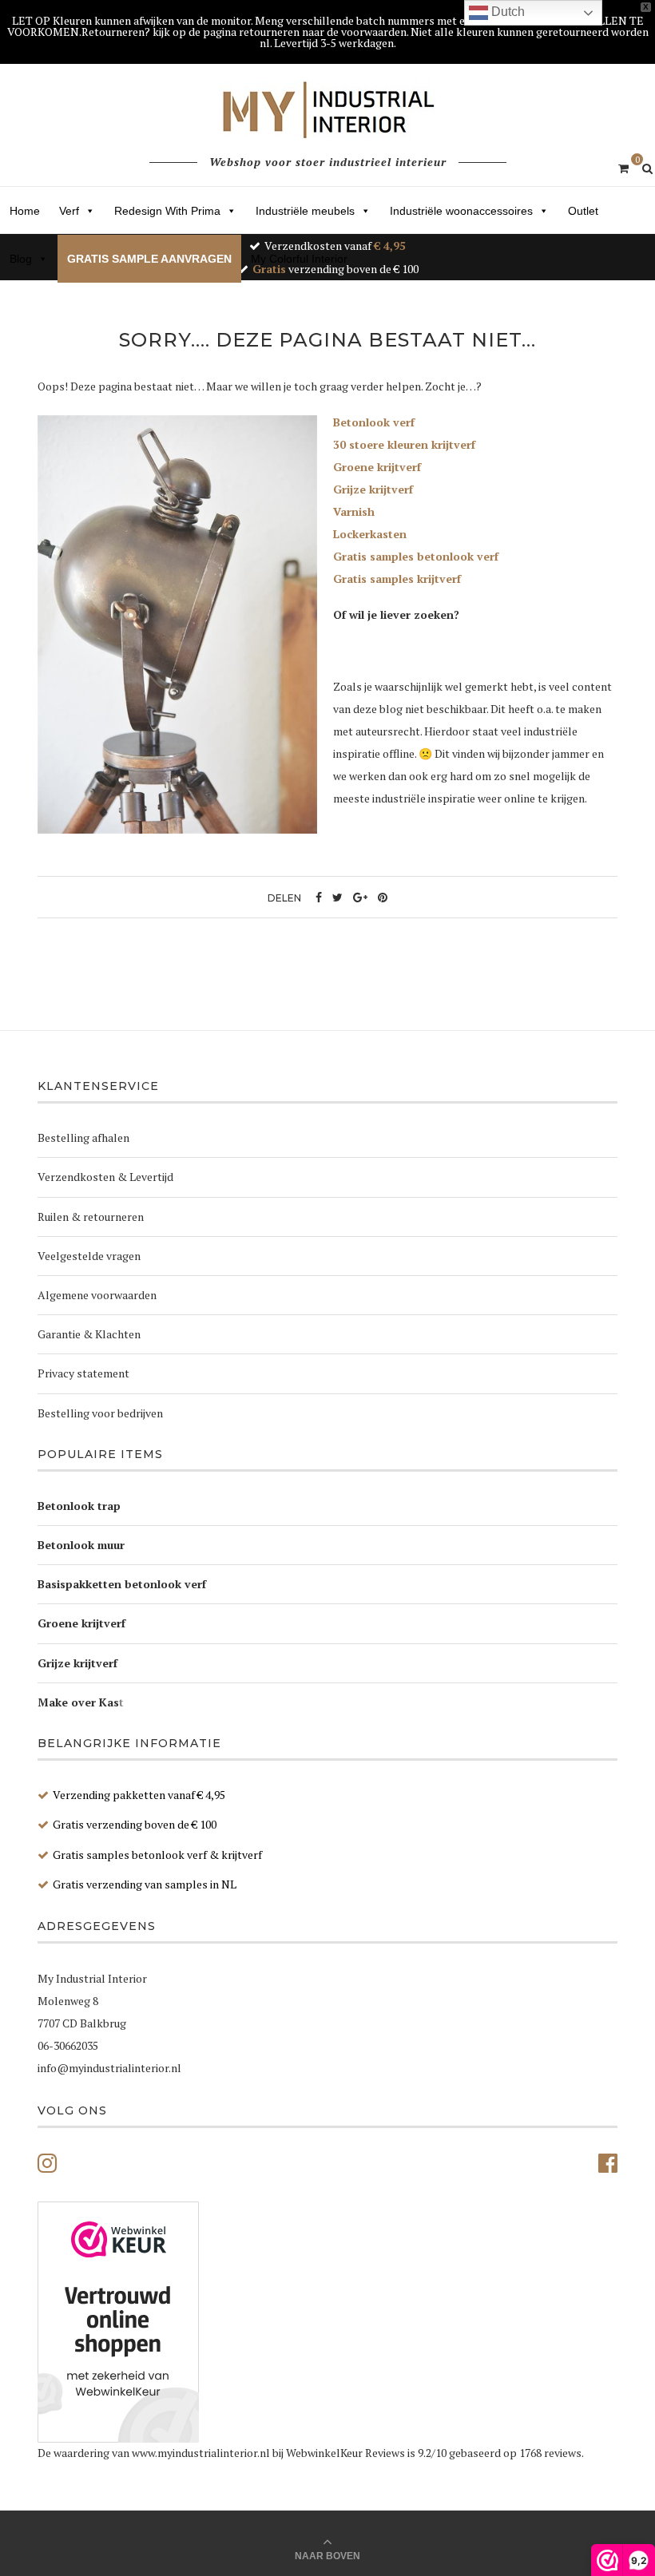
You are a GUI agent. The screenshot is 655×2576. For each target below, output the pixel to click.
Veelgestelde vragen (89, 1256)
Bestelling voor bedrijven (100, 1413)
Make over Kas (78, 1702)
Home (25, 211)
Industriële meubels (305, 211)
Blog (21, 259)
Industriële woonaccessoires (461, 211)
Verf (69, 211)
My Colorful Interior (299, 259)
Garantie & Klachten (89, 1334)
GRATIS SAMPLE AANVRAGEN (149, 259)
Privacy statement (83, 1373)
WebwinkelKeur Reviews (345, 2453)
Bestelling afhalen (83, 1137)
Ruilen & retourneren (91, 1217)
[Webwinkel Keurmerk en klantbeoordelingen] (118, 2322)
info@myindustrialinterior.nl (109, 2068)
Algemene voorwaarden (97, 1295)
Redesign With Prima (167, 211)
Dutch (506, 12)
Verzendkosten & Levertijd (105, 1177)
